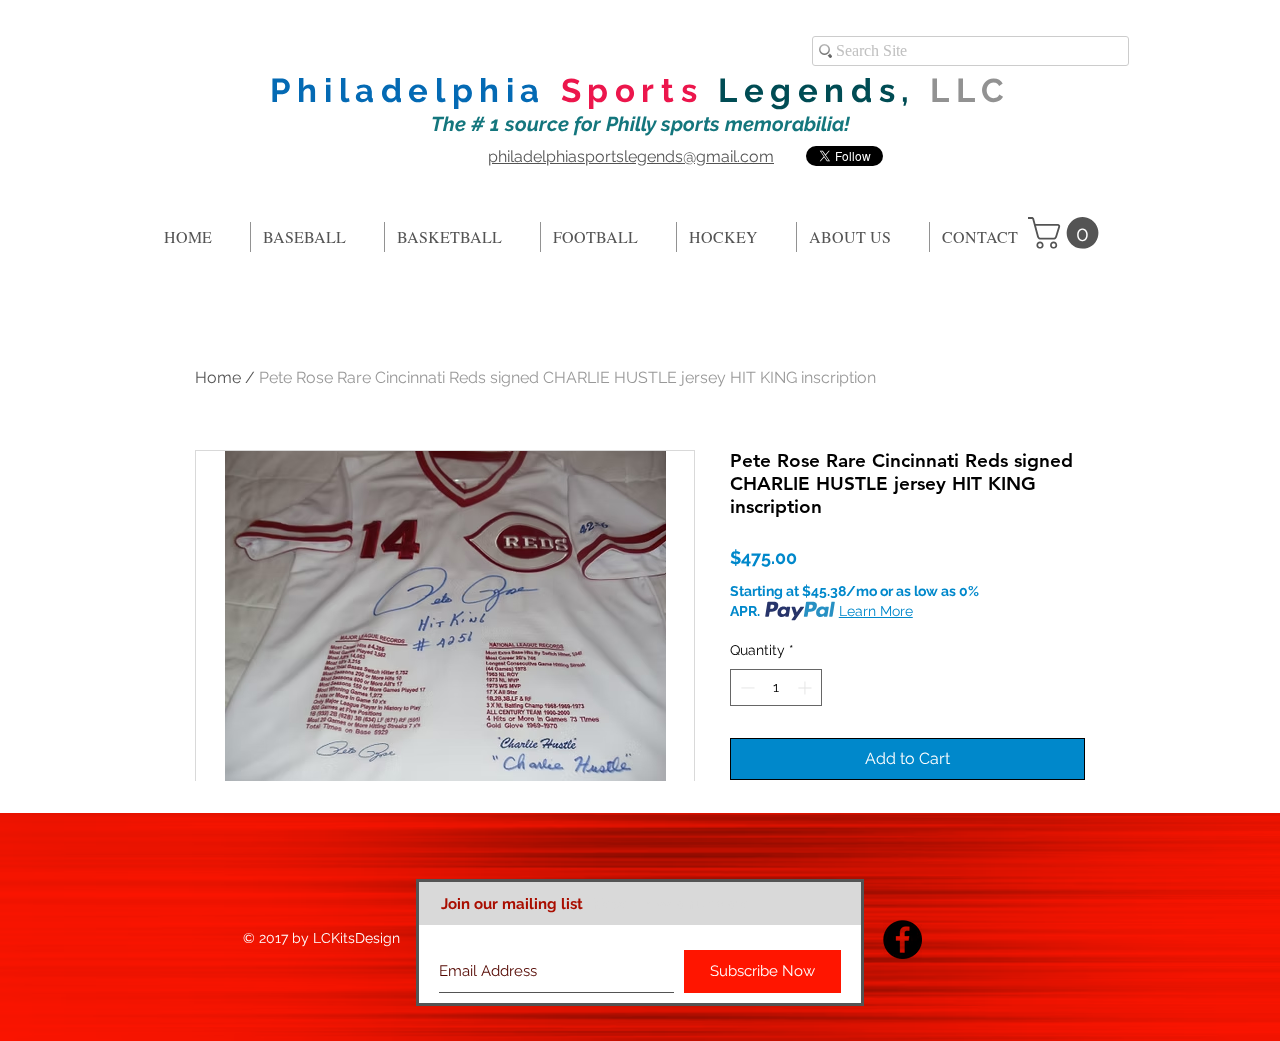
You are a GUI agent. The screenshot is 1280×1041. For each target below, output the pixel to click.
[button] (1067, 233)
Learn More (876, 611)
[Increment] (806, 687)
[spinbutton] (776, 687)
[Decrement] (745, 687)
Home (218, 377)
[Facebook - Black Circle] (902, 939)
